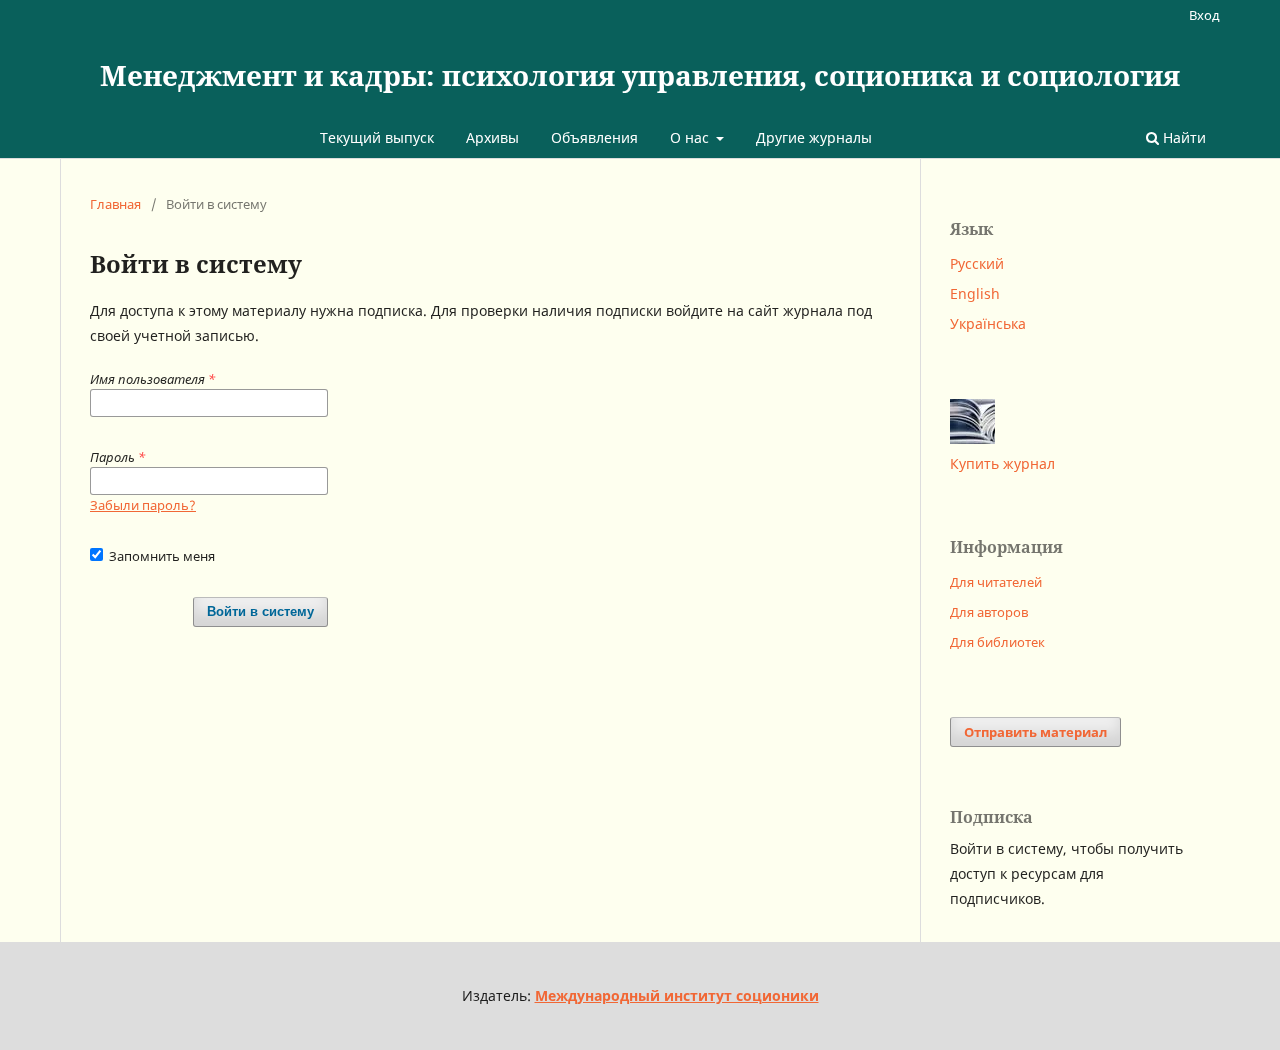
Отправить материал (1035, 732)
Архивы (492, 137)
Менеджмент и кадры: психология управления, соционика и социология (640, 75)
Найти (1182, 137)
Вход (1204, 15)
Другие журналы (814, 137)
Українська (988, 323)
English (975, 293)
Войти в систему (260, 611)
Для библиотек (997, 642)
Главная (115, 204)
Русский (977, 263)
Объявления (594, 137)
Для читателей (996, 582)
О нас (691, 137)
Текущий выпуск (377, 137)
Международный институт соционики (677, 995)
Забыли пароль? (143, 505)
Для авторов (989, 612)
